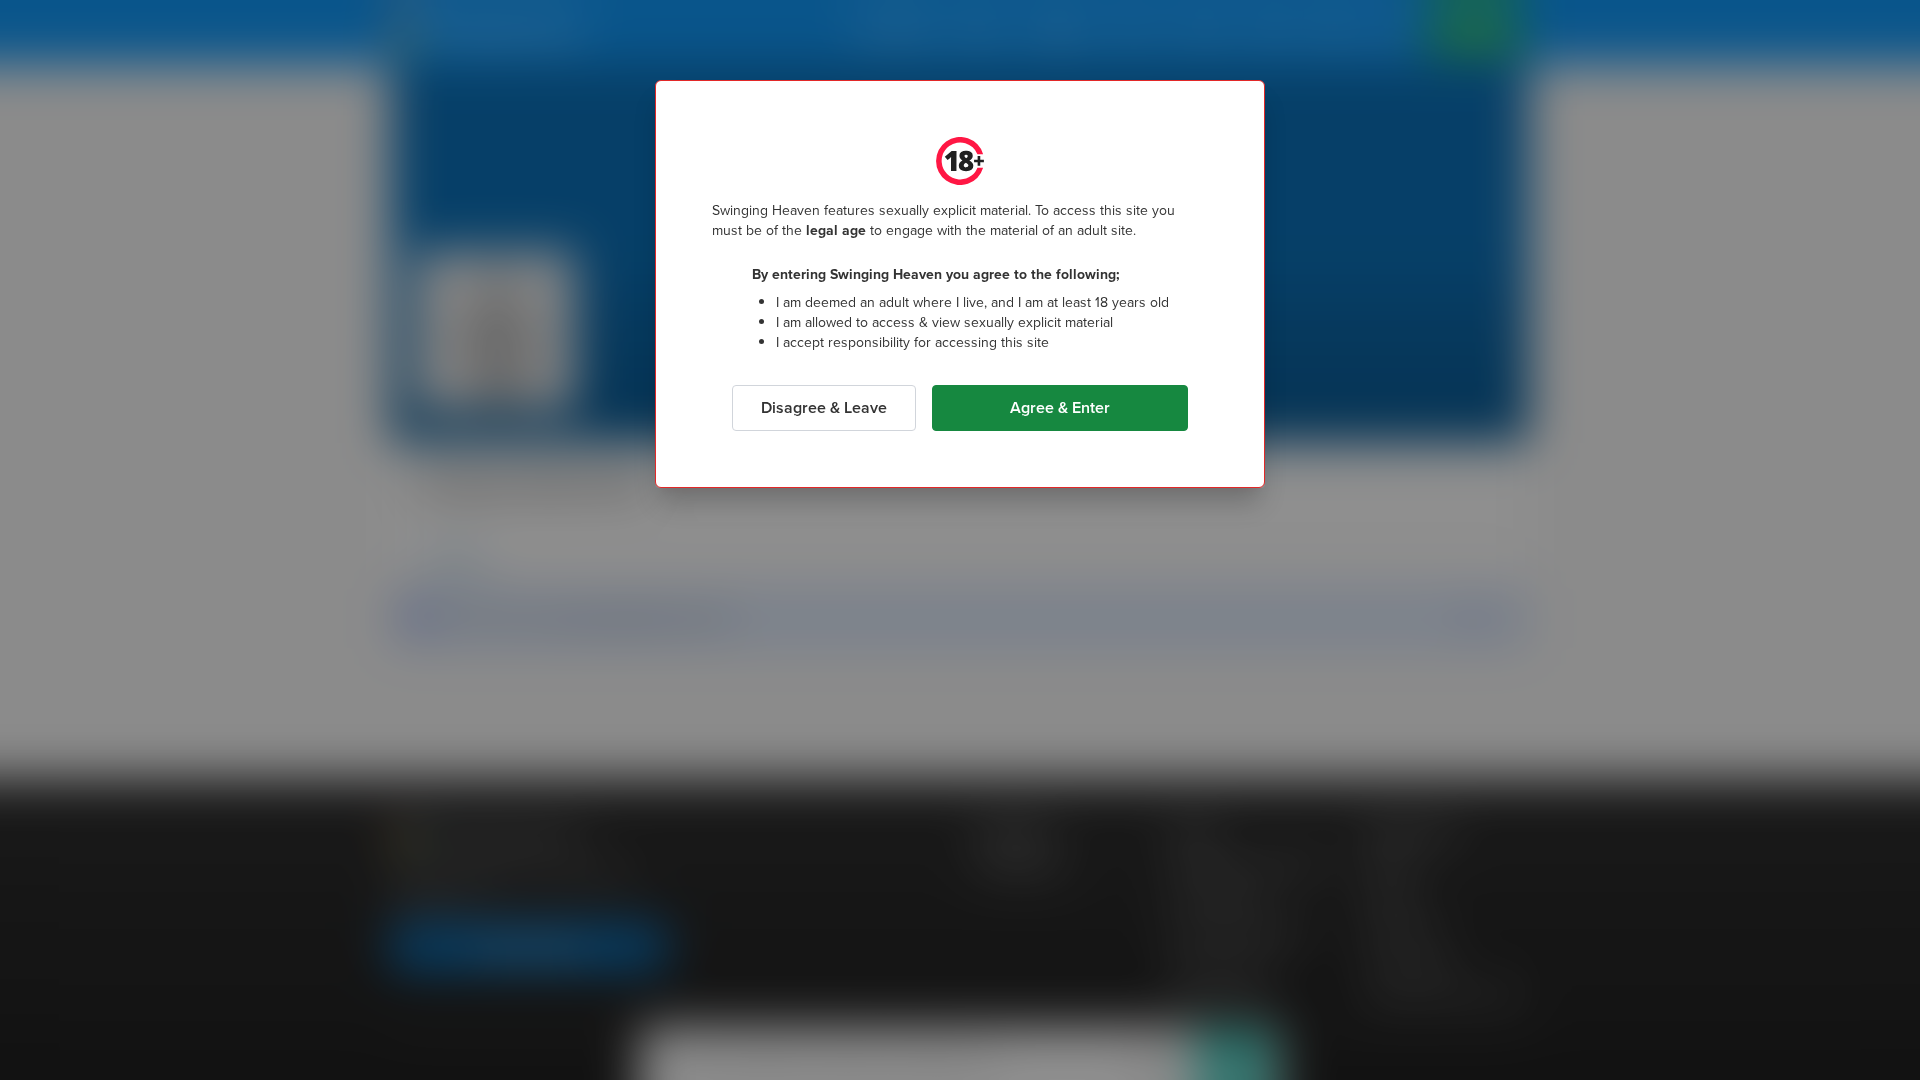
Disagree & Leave (824, 407)
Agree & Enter (1060, 407)
